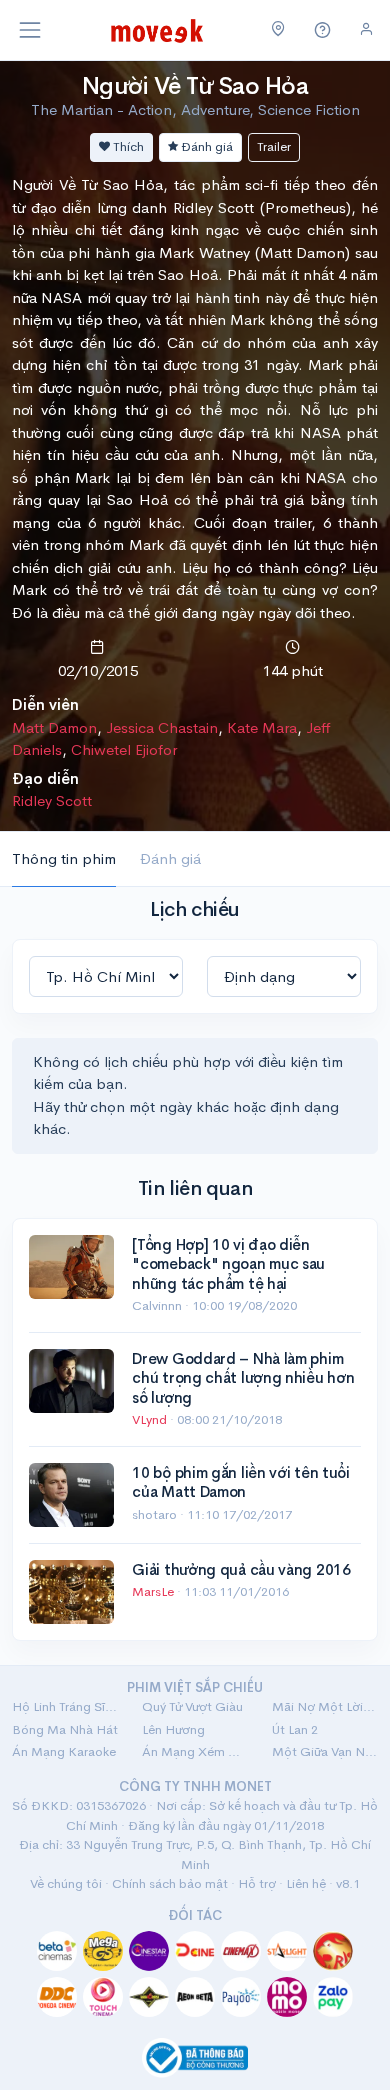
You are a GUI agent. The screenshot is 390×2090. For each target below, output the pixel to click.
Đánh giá (205, 146)
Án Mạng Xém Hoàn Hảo (195, 1751)
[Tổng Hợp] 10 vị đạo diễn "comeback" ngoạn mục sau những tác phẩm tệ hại (228, 1264)
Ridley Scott (52, 800)
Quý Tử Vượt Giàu (192, 1706)
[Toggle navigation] (30, 30)
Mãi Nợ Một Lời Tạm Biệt (325, 1706)
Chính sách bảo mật (170, 1883)
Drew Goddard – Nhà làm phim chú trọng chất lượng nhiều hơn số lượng (243, 1378)
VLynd (151, 1419)
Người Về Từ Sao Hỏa (195, 86)
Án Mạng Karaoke (64, 1751)
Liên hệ (306, 1883)
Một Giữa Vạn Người (325, 1751)
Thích (127, 146)
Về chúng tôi (66, 1883)
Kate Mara (262, 727)
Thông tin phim (64, 858)
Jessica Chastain (162, 727)
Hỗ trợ (257, 1883)
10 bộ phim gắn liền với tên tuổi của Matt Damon (240, 1482)
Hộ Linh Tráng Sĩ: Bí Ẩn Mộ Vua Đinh (65, 1706)
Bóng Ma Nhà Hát (65, 1729)
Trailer (274, 146)
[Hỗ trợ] (323, 30)
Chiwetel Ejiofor (124, 749)
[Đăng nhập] (366, 29)
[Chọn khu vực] (278, 30)
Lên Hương (173, 1729)
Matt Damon (54, 727)
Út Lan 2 (295, 1729)
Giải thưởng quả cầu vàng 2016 (241, 1569)
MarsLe (154, 1591)
